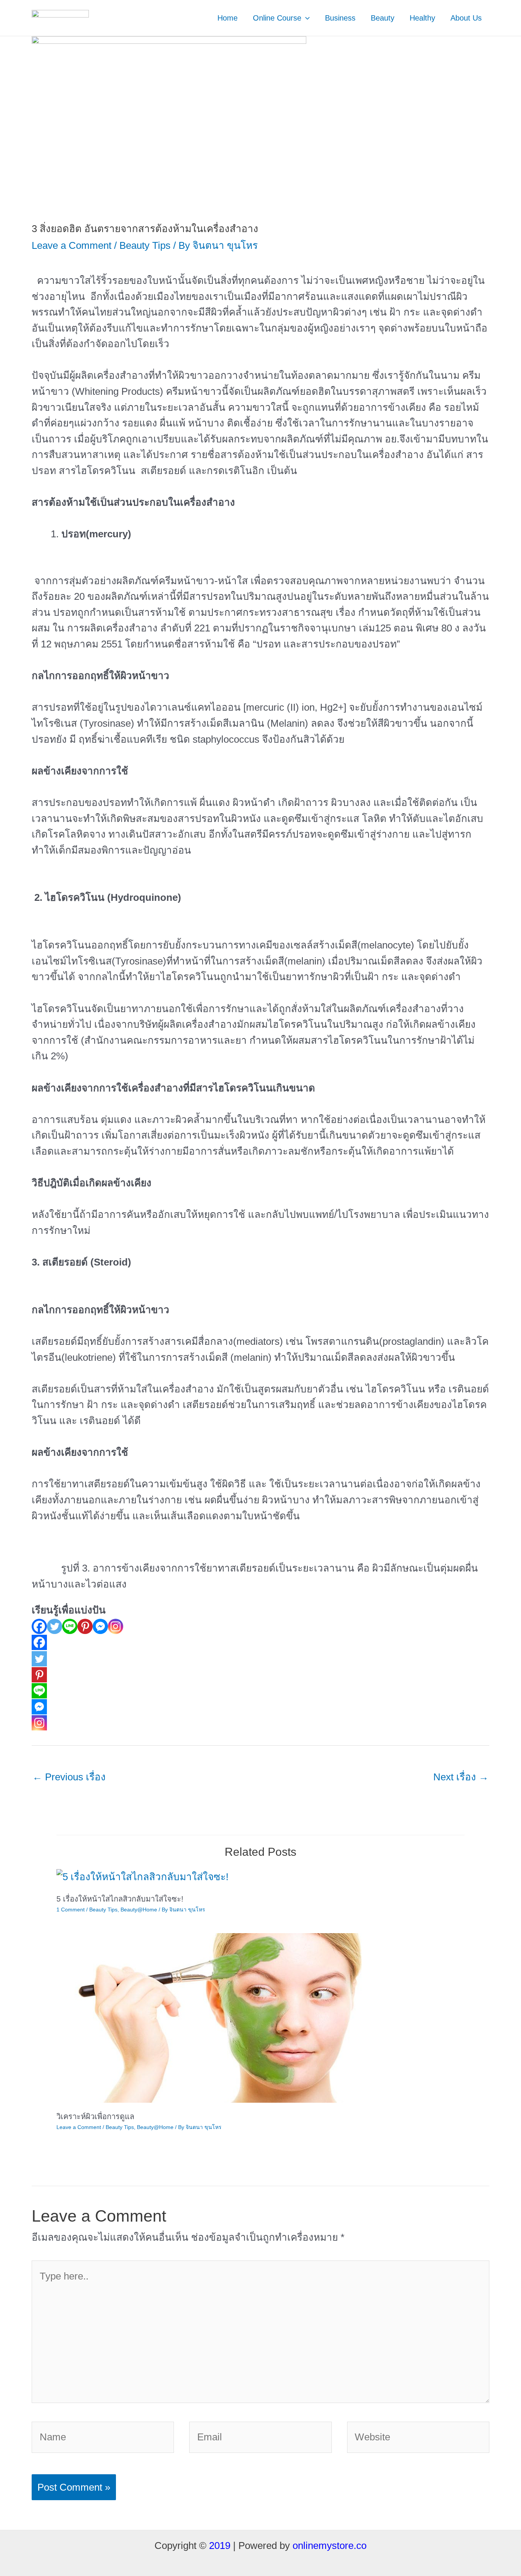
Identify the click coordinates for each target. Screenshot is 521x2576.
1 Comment (71, 1910)
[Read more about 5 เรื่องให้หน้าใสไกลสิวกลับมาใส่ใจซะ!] (142, 1876)
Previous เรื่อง (69, 1777)
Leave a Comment (72, 245)
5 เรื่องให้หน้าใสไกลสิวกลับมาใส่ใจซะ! (120, 1899)
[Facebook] (39, 1626)
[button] (306, 18)
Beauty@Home (139, 1910)
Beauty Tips (145, 245)
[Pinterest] (85, 1626)
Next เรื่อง (461, 1777)
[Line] (70, 1626)
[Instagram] (116, 1626)
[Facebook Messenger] (100, 1626)
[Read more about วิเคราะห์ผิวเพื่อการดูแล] (209, 2017)
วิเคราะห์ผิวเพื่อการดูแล (95, 2116)
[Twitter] (55, 1626)
